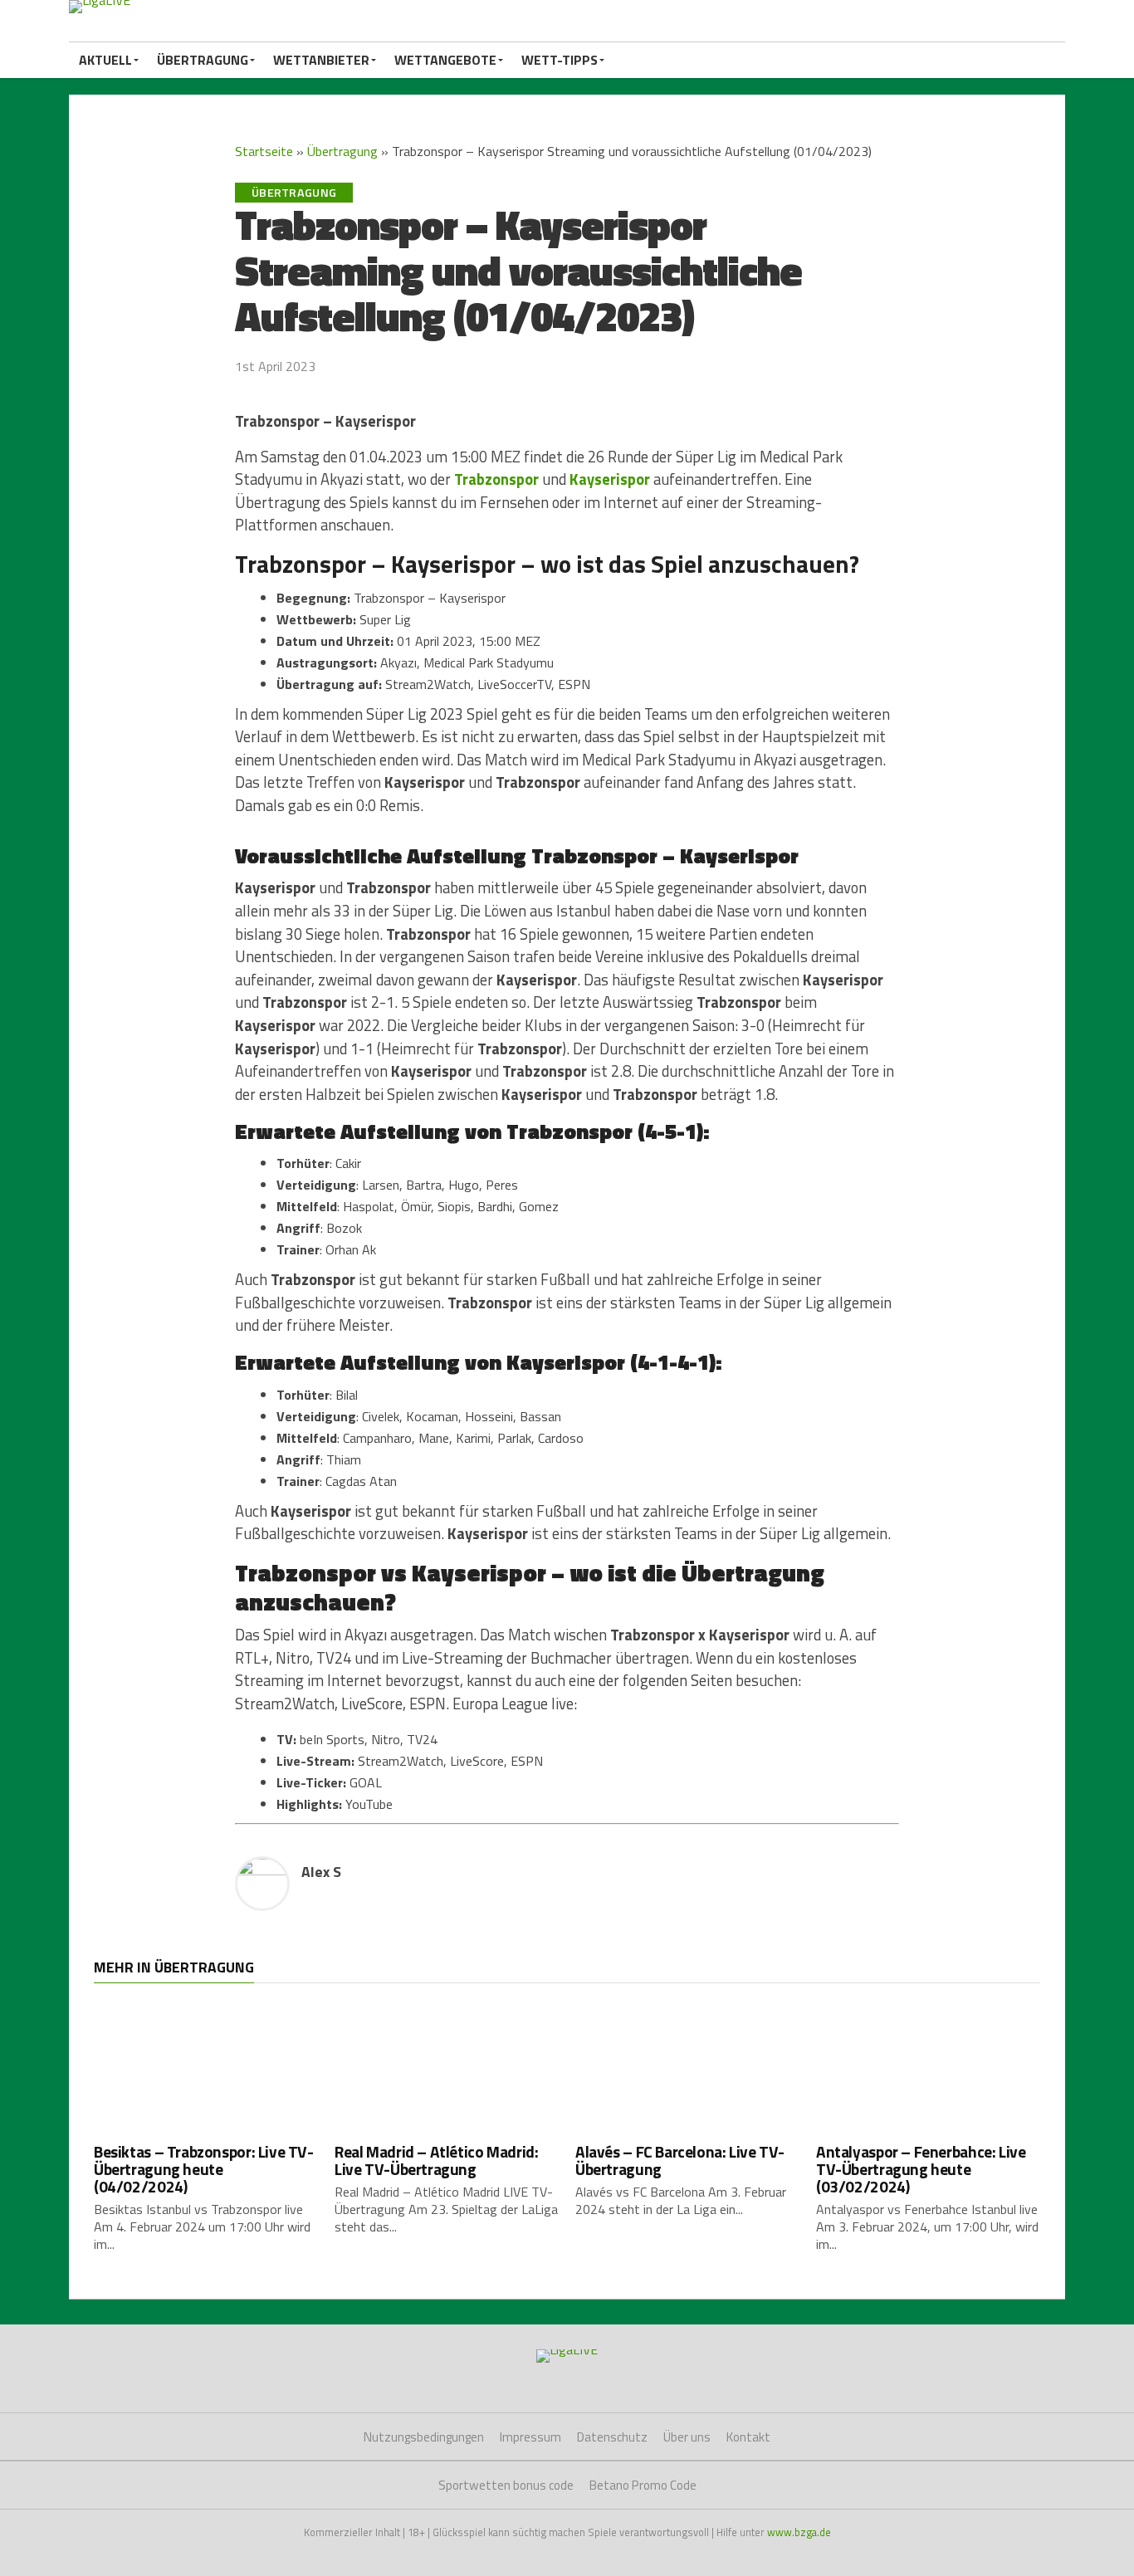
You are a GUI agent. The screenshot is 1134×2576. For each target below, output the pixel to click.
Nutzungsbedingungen (424, 2437)
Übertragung (203, 60)
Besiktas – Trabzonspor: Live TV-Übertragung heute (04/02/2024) (204, 2169)
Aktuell (105, 60)
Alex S (321, 1872)
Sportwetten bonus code (506, 2485)
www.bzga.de (799, 2532)
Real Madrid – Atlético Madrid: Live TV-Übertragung (436, 2160)
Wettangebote (445, 60)
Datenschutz (612, 2437)
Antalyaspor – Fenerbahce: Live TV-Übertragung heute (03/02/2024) (921, 2169)
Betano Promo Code (643, 2485)
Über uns (687, 2437)
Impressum (530, 2437)
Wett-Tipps (560, 60)
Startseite (264, 151)
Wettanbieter (321, 60)
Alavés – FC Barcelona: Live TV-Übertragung (680, 2160)
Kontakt (748, 2437)
